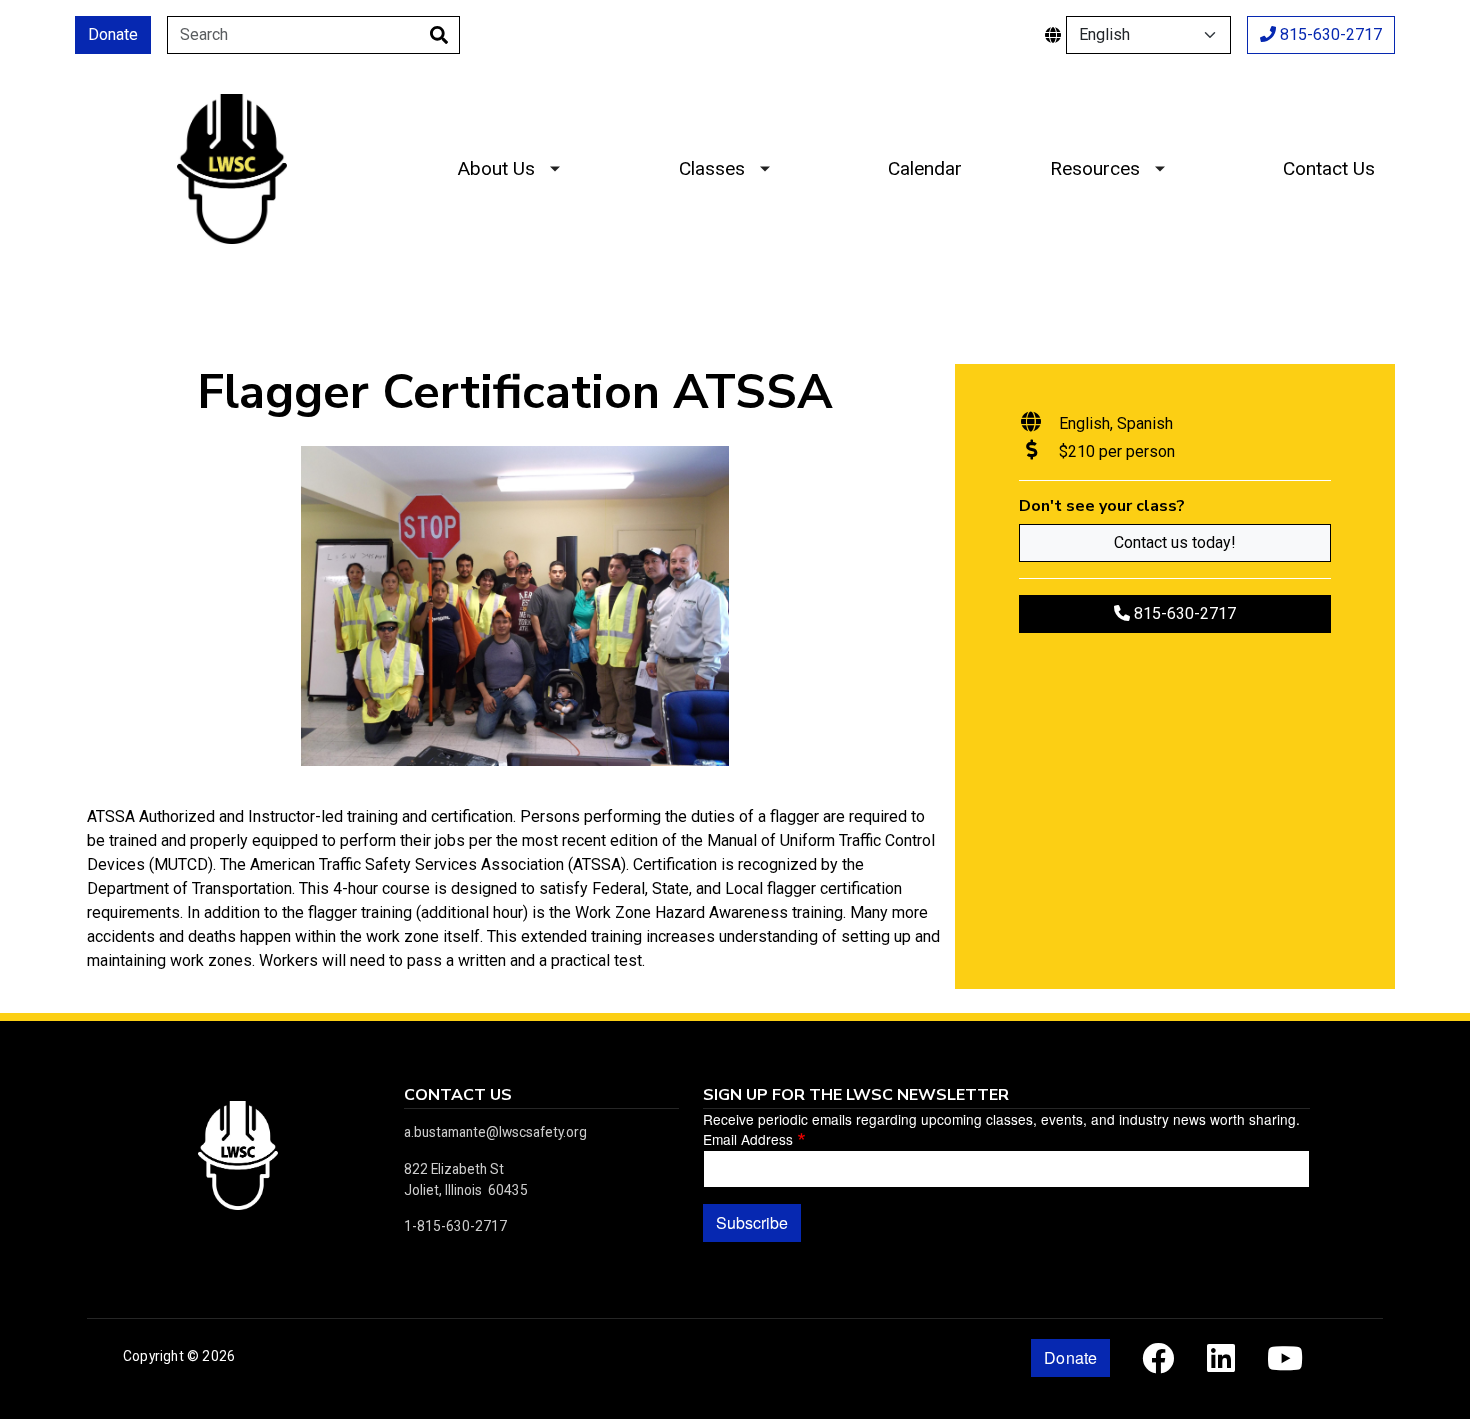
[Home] (232, 109)
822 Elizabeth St (454, 1169)
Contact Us (1329, 168)
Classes (712, 168)
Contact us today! (1175, 542)
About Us (496, 168)
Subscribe (752, 1222)
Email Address (748, 1139)
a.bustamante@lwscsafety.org (495, 1132)
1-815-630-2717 (455, 1226)
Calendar (925, 168)
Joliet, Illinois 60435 (466, 1190)
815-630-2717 (1329, 34)
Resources (1095, 168)
